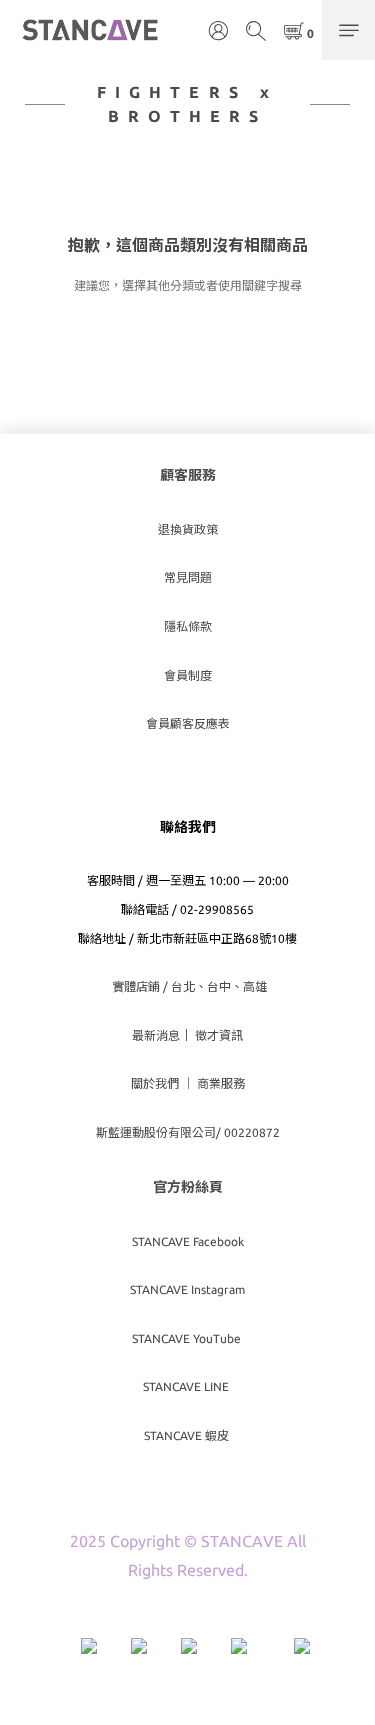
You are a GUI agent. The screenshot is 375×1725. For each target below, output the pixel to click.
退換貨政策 (188, 529)
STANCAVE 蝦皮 (188, 1435)
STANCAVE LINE (187, 1386)
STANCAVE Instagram (187, 1289)
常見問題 (188, 577)
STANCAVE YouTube (188, 1338)
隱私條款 (188, 626)
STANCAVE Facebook (188, 1241)
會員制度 (188, 675)
